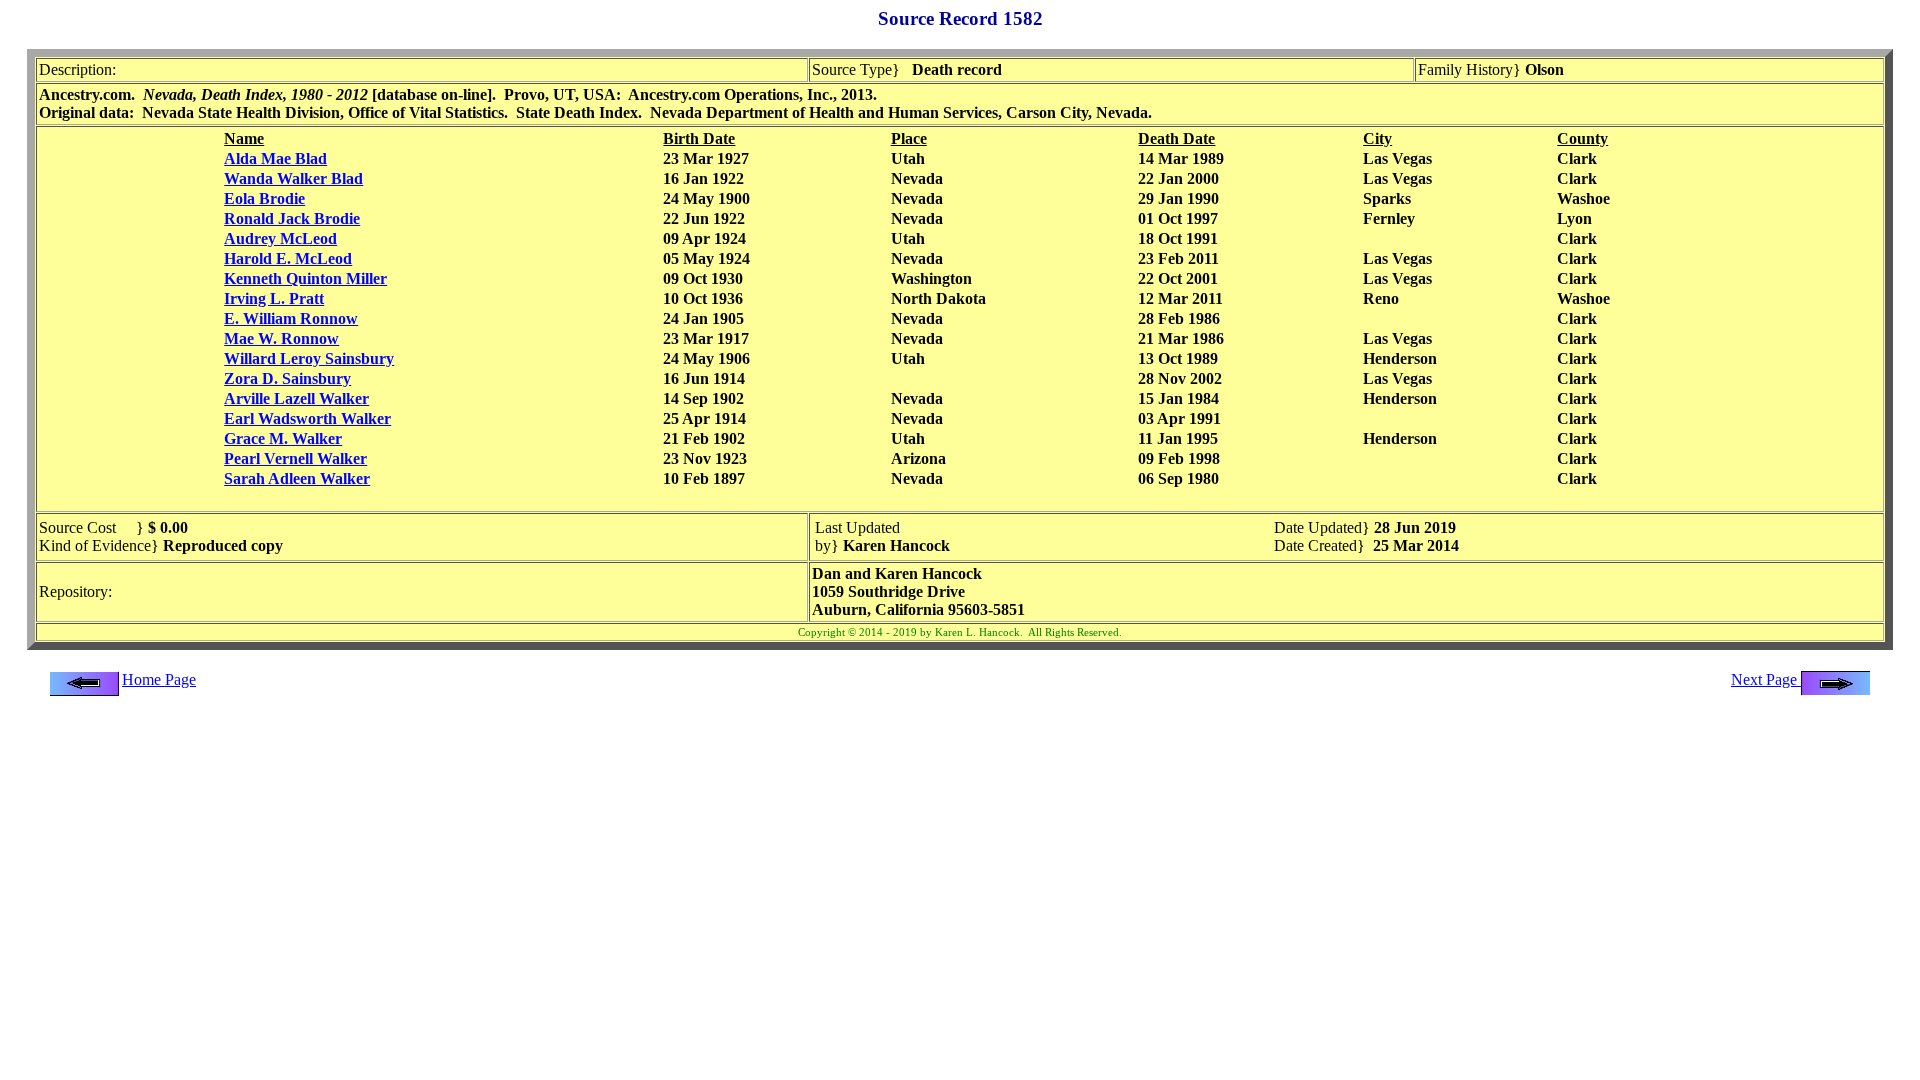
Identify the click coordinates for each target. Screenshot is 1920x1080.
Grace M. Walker (283, 438)
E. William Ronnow (291, 318)
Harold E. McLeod (288, 258)
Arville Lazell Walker (296, 398)
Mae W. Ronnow (281, 338)
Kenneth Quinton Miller (305, 278)
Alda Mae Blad (275, 158)
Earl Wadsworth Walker (307, 418)
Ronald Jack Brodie (292, 218)
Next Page (1766, 679)
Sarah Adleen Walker (297, 478)
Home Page (159, 679)
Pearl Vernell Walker (295, 458)
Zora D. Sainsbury (287, 378)
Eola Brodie (264, 198)
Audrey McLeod (280, 238)
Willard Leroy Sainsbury (309, 358)
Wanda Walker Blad (293, 178)
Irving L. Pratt (274, 298)
